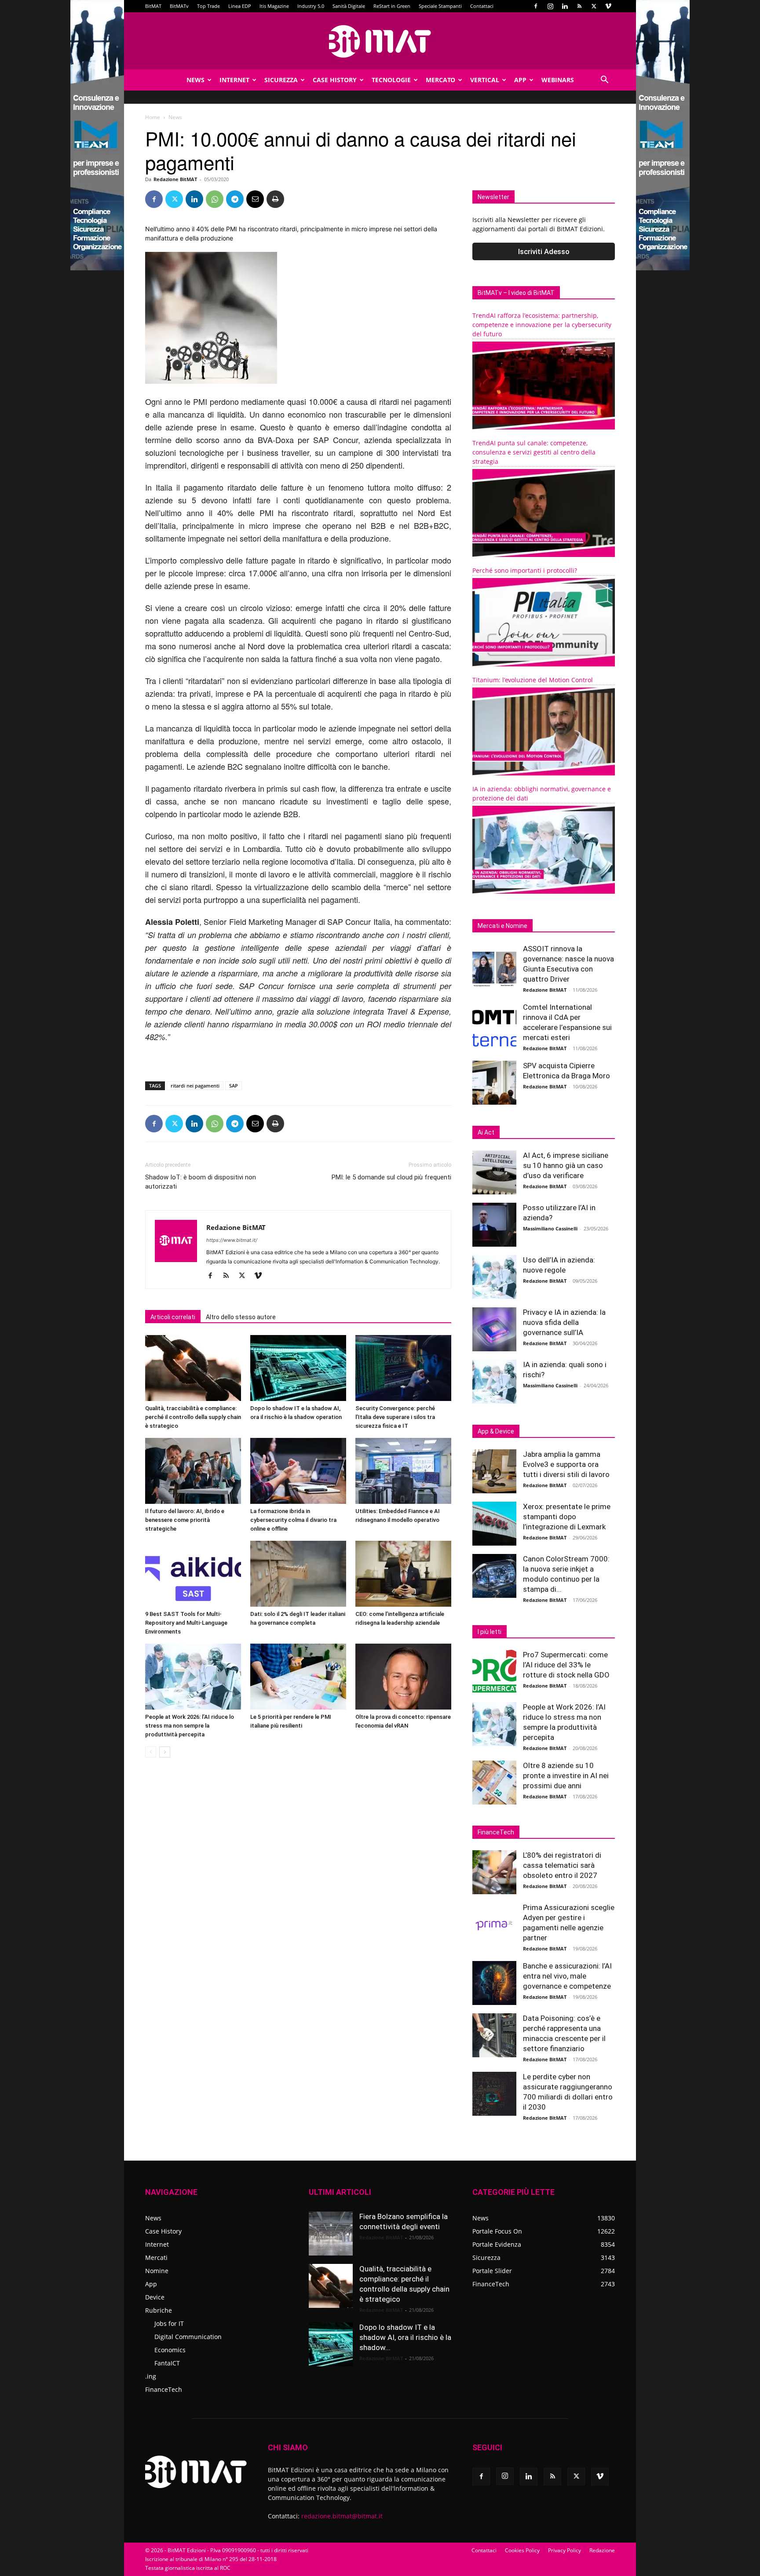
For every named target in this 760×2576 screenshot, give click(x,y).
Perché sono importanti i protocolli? (525, 570)
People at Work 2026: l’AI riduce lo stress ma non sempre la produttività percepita (190, 1726)
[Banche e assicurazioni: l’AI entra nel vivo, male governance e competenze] (494, 1983)
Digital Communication (188, 2337)
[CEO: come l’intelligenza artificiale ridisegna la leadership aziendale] (403, 1574)
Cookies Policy (522, 2550)
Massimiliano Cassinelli (550, 1228)
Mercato (440, 80)
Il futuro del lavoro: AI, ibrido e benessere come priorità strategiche (185, 1520)
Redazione (602, 2550)
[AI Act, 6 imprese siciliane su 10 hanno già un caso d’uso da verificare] (494, 1172)
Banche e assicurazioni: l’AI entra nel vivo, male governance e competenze (567, 1976)
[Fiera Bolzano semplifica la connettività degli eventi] (331, 2234)
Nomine (157, 2271)
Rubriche (159, 2310)
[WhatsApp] (215, 199)
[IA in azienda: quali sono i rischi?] (494, 1382)
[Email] (255, 199)
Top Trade (208, 6)
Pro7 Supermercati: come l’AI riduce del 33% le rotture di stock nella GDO (566, 1665)
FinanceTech (164, 2389)
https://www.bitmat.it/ (232, 1240)
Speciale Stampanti (440, 6)
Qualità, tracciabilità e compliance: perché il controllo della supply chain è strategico (193, 1417)
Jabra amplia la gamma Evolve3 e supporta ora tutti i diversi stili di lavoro (566, 1464)
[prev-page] (151, 1752)
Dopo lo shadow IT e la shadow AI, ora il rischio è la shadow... (405, 2337)
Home (153, 117)
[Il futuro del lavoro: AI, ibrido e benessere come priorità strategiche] (193, 1471)
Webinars (558, 80)
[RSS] (579, 6)
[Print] (275, 199)
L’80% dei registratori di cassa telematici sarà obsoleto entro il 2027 (562, 1865)
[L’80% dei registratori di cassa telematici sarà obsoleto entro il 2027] (494, 1872)
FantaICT (167, 2363)
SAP (234, 1086)
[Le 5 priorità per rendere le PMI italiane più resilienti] (298, 1677)
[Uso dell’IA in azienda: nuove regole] (494, 1277)
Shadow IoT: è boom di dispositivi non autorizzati (201, 1182)
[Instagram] (550, 6)
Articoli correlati (173, 1317)
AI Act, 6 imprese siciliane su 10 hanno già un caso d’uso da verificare (566, 1165)
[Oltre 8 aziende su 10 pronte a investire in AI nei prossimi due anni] (494, 1783)
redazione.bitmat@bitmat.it (342, 2516)
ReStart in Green (392, 6)
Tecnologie (391, 80)
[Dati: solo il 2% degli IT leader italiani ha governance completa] (298, 1574)
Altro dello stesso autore (241, 1317)
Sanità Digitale (349, 6)
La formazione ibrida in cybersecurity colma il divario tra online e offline (293, 1520)
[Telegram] (235, 199)
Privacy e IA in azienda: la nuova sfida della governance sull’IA (564, 1322)
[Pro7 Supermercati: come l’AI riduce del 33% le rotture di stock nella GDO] (494, 1672)
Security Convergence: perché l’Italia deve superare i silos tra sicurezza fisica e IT (395, 1417)
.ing (151, 2376)
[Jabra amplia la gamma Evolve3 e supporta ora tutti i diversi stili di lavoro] (494, 1471)
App (520, 80)
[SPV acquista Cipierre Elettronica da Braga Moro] (494, 1083)
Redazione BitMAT (175, 179)
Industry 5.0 (311, 6)
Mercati (156, 2258)
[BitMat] (380, 41)
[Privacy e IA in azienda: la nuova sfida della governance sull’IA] (494, 1329)
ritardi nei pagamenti (195, 1086)
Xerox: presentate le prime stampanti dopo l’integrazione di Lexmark (567, 1517)
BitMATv (179, 6)
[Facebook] (536, 6)
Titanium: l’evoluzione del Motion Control (533, 680)
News (195, 80)
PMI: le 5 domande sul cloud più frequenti (391, 1177)
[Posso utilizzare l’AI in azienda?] (494, 1225)
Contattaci (482, 6)
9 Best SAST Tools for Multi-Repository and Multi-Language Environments (186, 1623)
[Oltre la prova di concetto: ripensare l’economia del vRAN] (403, 1677)
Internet (234, 80)
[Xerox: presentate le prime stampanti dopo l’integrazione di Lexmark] (494, 1524)
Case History (335, 80)
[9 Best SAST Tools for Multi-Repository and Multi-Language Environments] (193, 1574)
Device (155, 2297)
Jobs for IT (169, 2323)
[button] (604, 81)
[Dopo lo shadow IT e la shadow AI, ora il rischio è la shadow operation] (298, 1368)
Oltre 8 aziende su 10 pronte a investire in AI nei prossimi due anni (566, 1776)
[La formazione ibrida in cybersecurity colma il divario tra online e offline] (298, 1471)
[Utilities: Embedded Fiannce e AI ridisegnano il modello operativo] (403, 1471)
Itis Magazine (274, 6)
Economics (170, 2350)
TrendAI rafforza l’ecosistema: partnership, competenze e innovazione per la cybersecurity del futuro (542, 325)
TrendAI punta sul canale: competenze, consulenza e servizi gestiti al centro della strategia (534, 452)
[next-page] (165, 1752)
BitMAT (153, 6)
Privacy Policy (565, 2550)
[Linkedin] (565, 6)
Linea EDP (240, 6)
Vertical (485, 80)
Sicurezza (281, 80)
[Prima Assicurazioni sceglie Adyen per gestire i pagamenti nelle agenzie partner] (494, 1925)
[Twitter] (594, 6)
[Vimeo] (608, 6)
